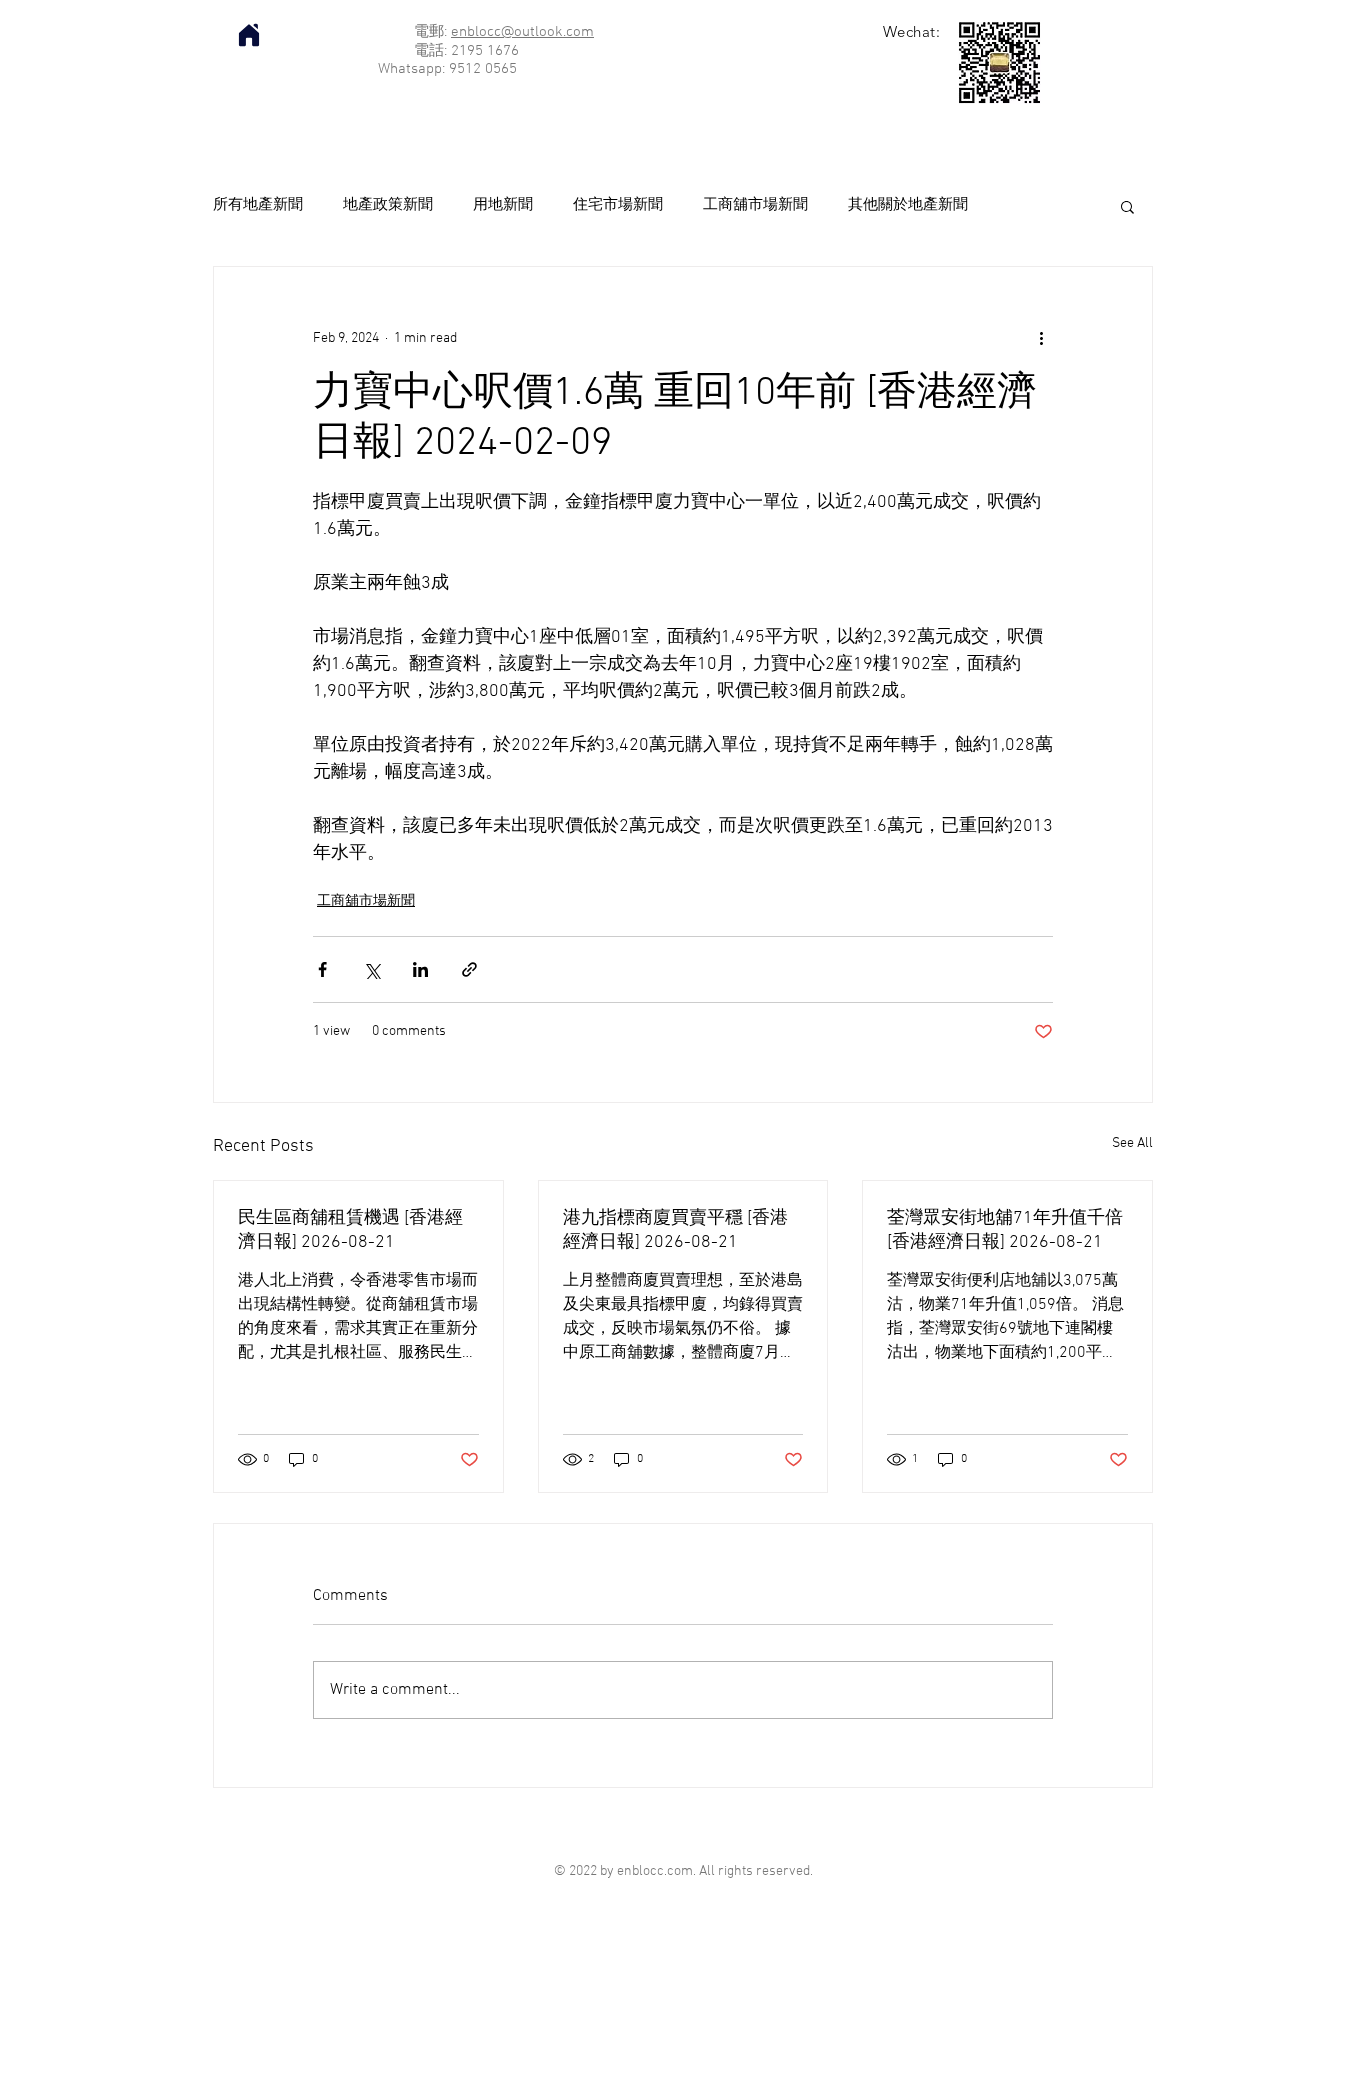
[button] (1127, 206)
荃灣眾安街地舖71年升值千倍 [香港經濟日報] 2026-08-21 (1005, 1230)
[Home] (249, 35)
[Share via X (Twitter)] (371, 969)
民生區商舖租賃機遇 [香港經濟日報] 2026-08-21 (350, 1230)
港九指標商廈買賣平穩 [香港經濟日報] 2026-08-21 (675, 1230)
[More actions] (1041, 339)
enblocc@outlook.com (522, 32)
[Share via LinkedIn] (420, 969)
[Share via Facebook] (322, 969)
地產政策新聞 (388, 205)
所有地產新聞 (258, 205)
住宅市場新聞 (618, 205)
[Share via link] (469, 969)
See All (1132, 1143)
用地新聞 (503, 205)
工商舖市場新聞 (755, 205)
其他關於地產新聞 (908, 205)
